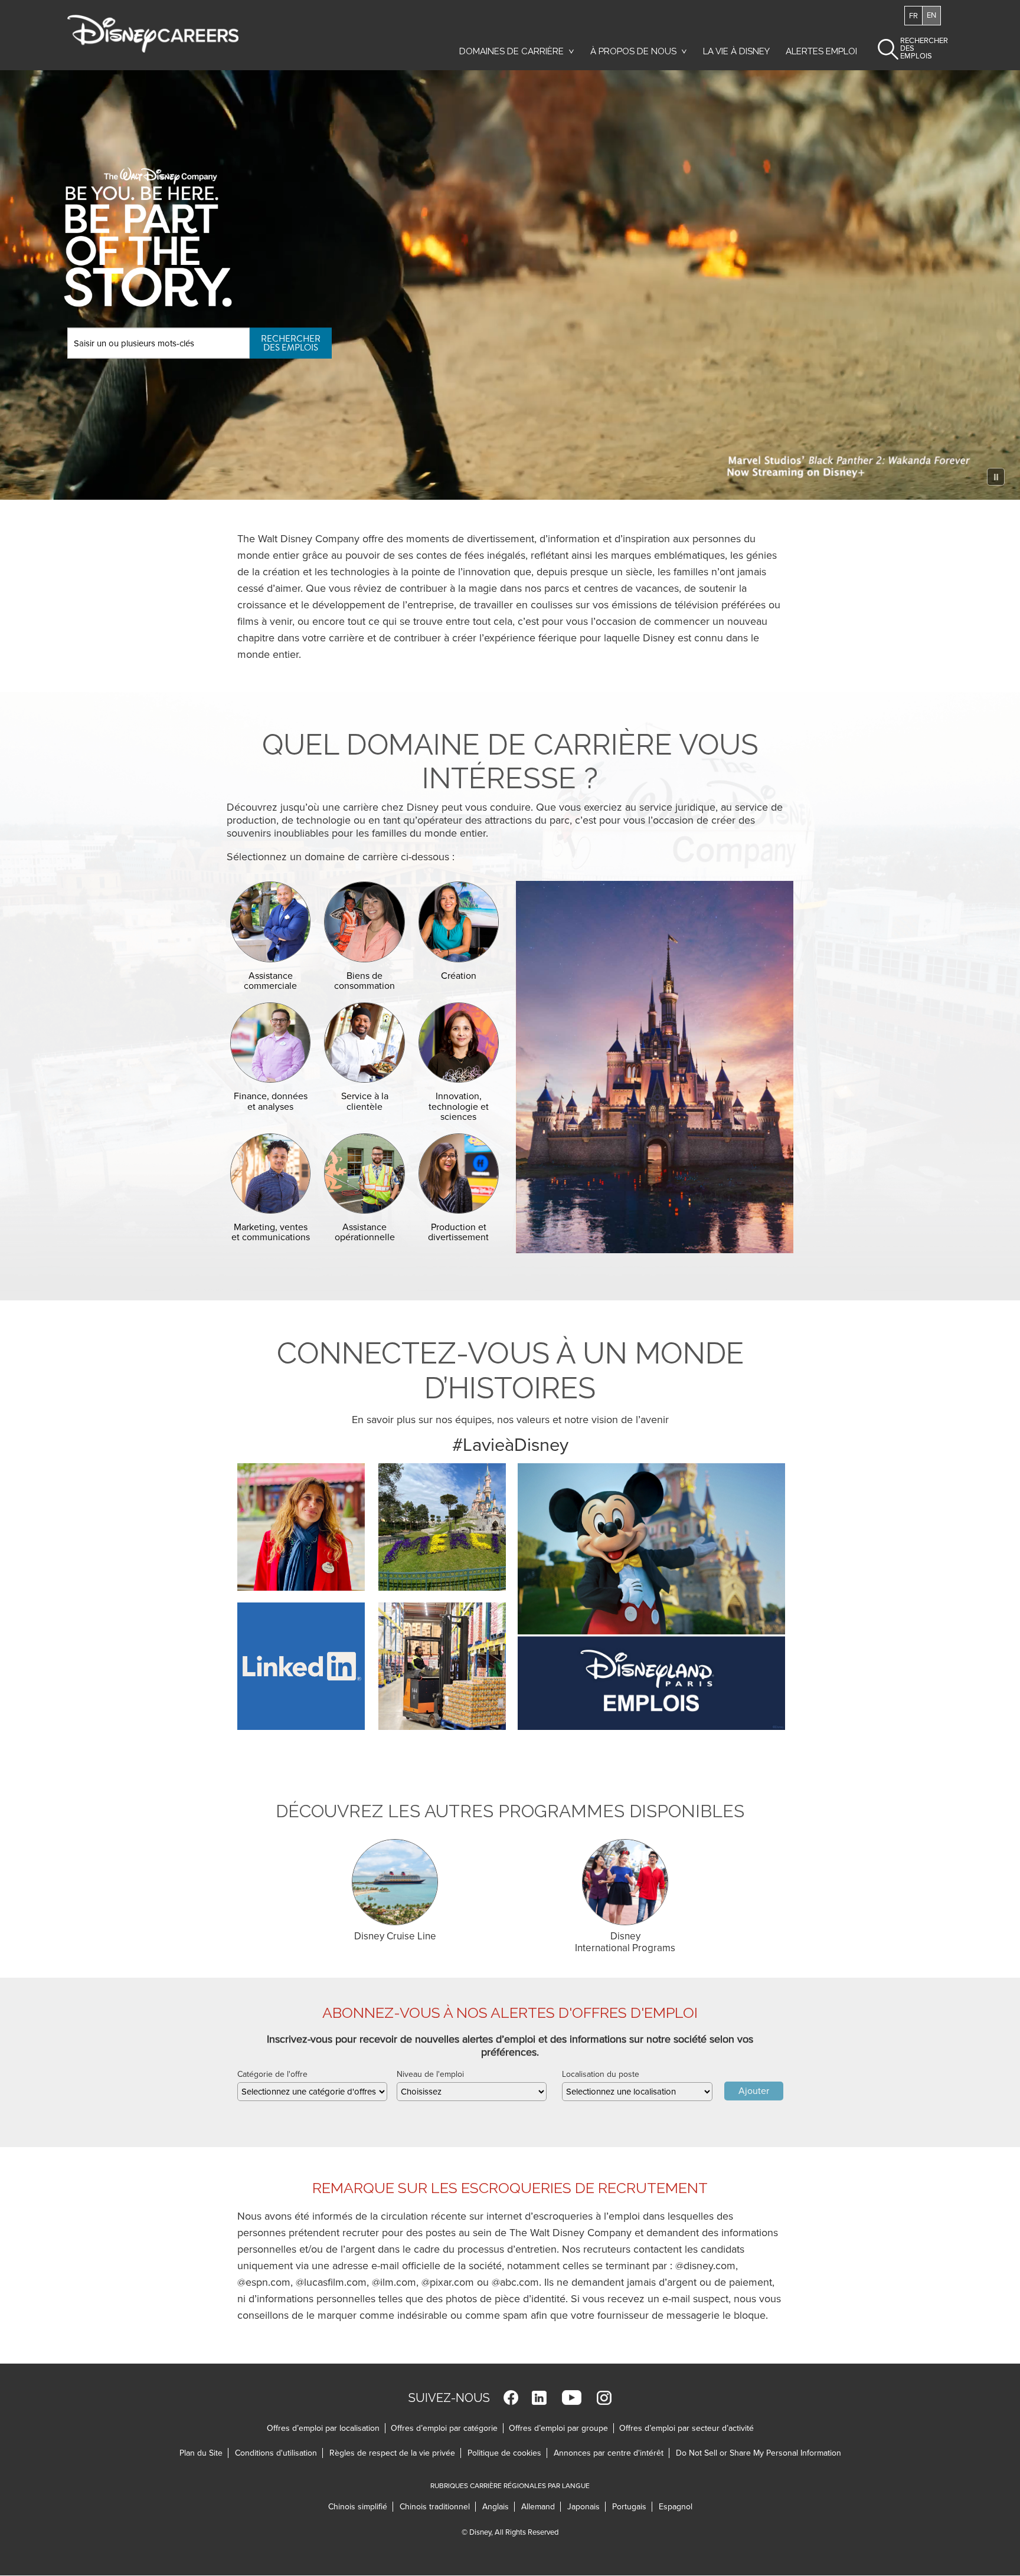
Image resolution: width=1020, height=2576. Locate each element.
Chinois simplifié (361, 2507)
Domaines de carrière (511, 51)
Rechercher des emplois (291, 343)
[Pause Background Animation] (996, 477)
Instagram (604, 2398)
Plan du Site (201, 2453)
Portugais (632, 2507)
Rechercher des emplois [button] (914, 48)
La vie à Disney (738, 54)
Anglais (498, 2507)
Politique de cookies (507, 2453)
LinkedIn (539, 2398)
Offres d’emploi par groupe (558, 2428)
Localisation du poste (601, 2074)
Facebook (511, 2398)
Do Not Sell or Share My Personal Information (759, 2453)
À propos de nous (633, 51)
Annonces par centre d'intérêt (612, 2453)
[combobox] (312, 2092)
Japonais (586, 2507)
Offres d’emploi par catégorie (444, 2428)
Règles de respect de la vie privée (395, 2453)
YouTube (572, 2398)
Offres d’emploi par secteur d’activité (686, 2428)
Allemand (541, 2507)
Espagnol (676, 2507)
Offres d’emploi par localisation (323, 2428)
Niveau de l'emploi (430, 2074)
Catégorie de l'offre (272, 2074)
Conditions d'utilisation (279, 2453)
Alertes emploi (821, 51)
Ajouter (754, 2091)
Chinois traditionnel (438, 2507)
